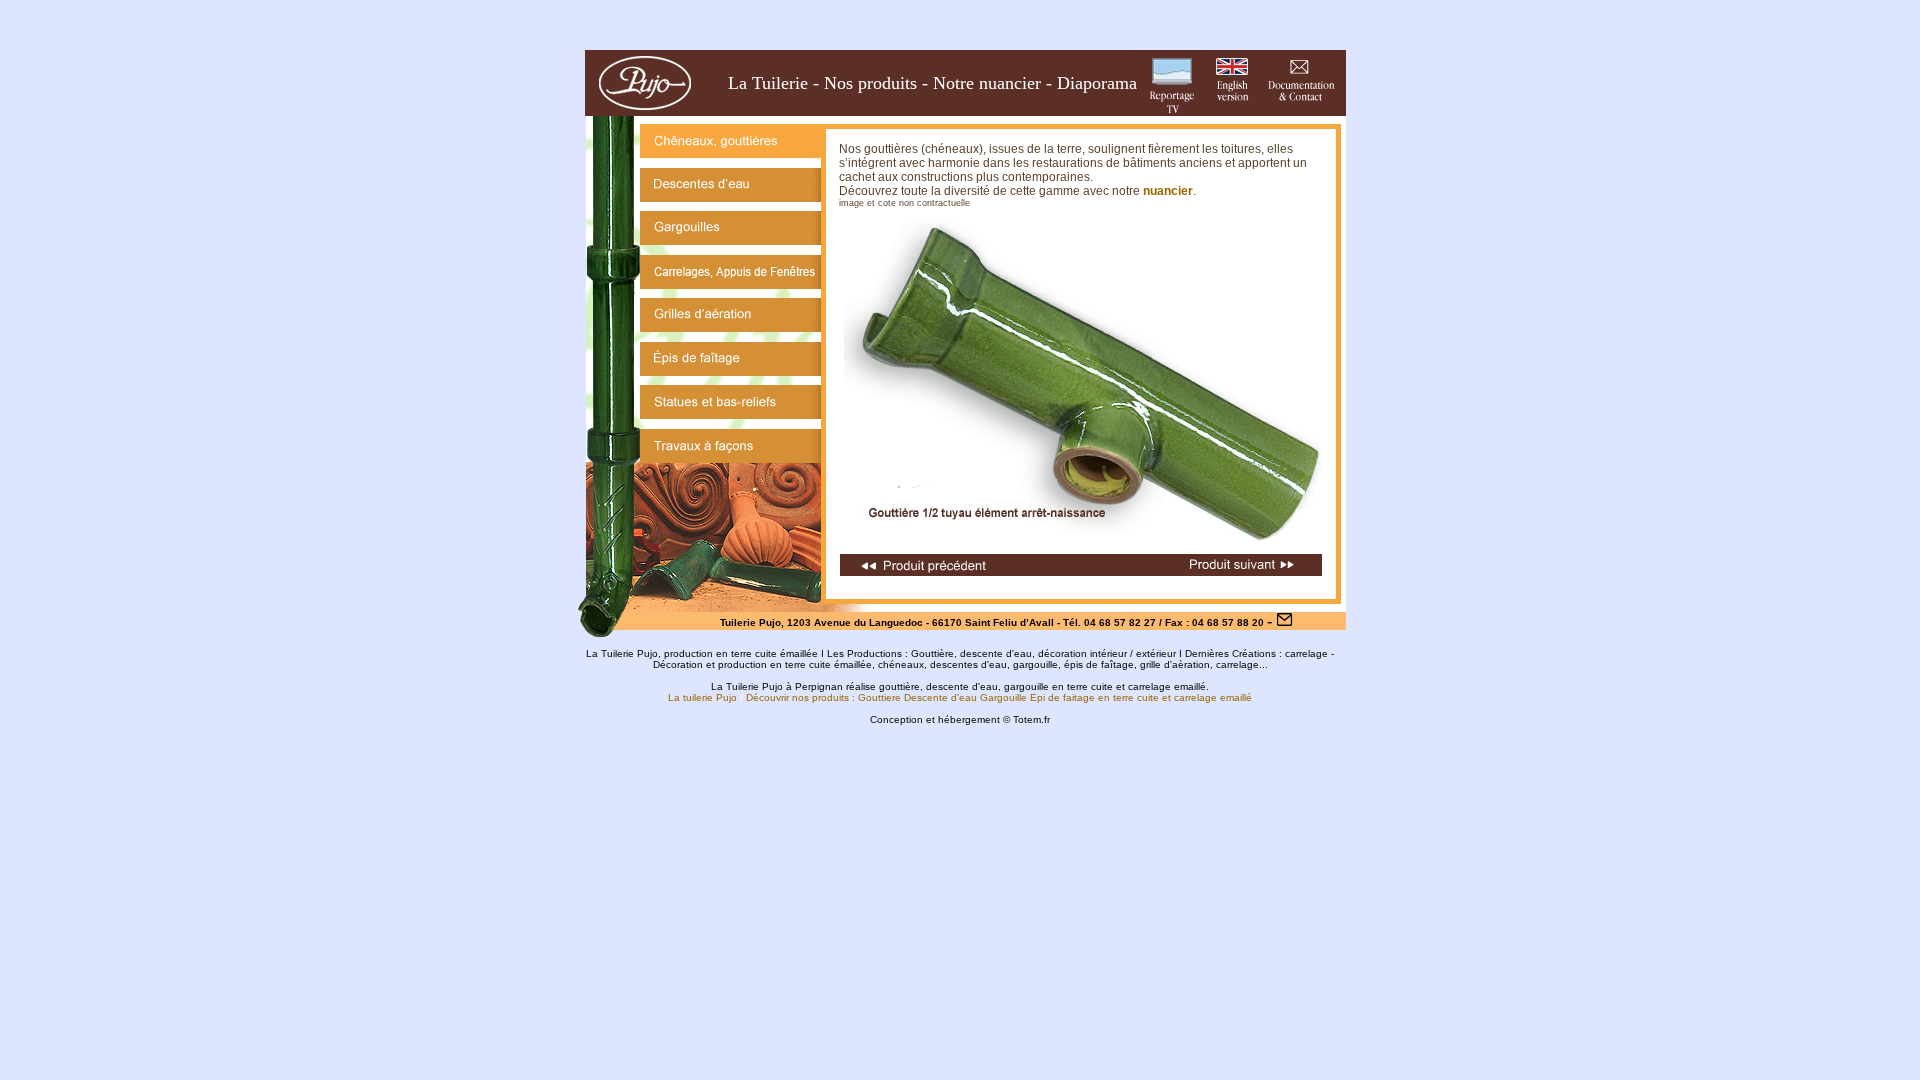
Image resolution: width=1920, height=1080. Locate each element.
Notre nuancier (987, 83)
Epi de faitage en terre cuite (1094, 697)
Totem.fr (1031, 719)
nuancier (1168, 191)
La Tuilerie (768, 83)
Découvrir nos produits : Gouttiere (823, 697)
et (1166, 697)
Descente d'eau (940, 697)
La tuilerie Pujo (702, 697)
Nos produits (870, 83)
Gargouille (1003, 697)
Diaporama (1097, 83)
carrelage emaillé (1213, 697)
